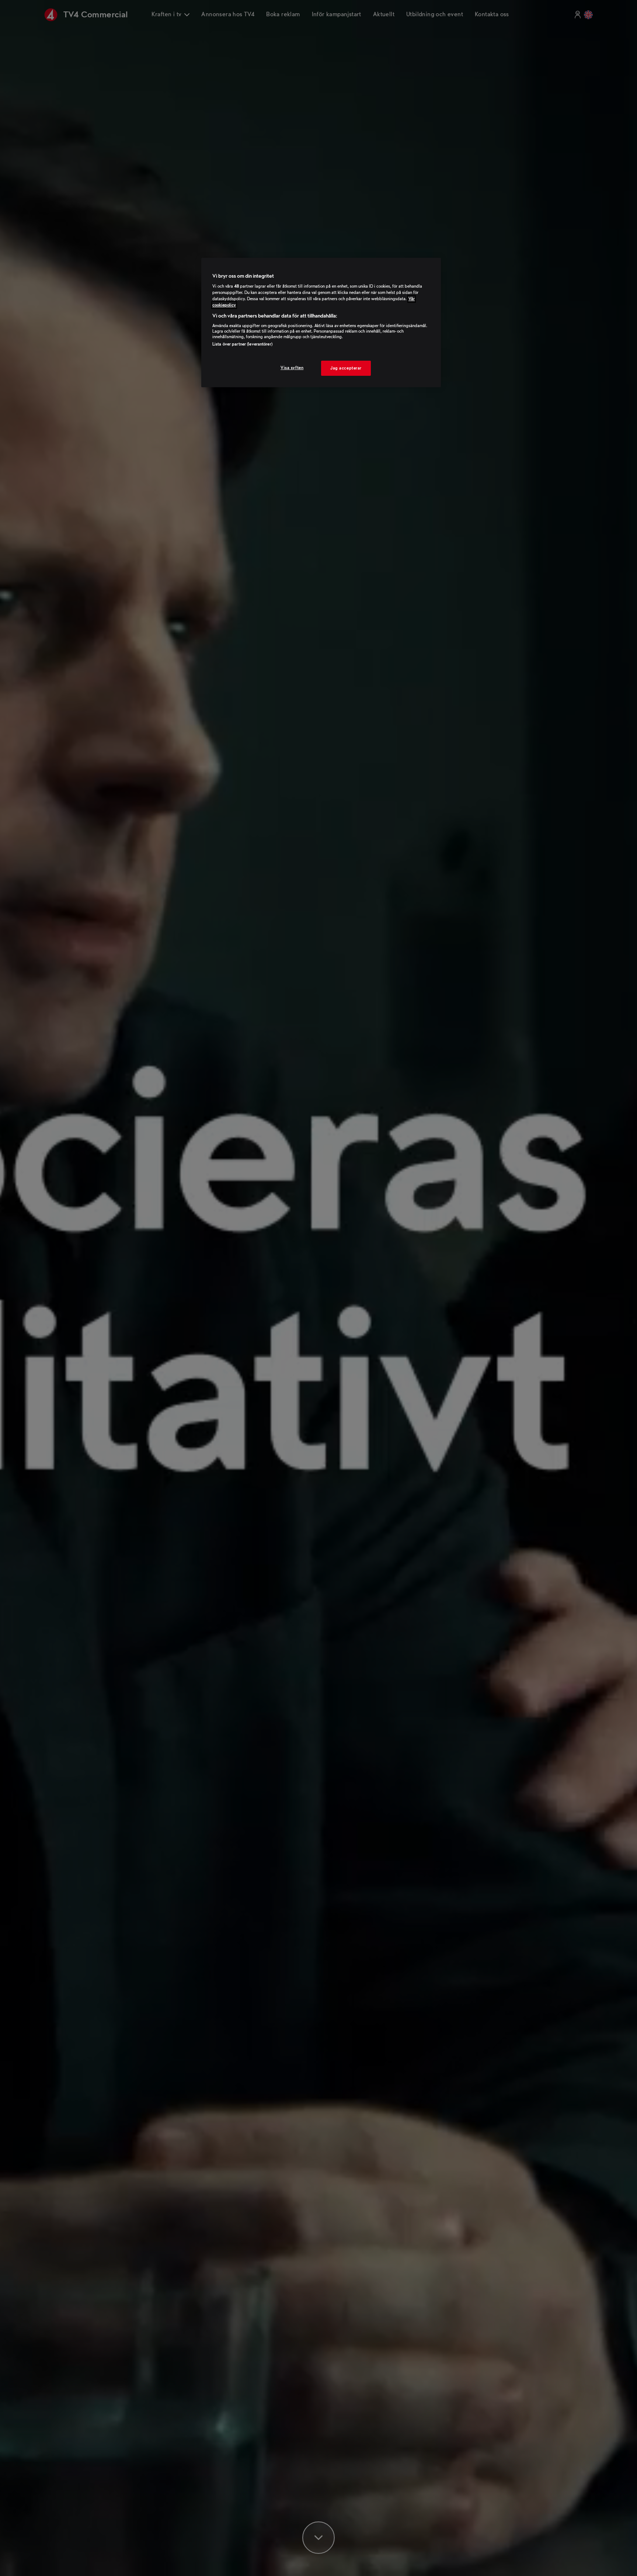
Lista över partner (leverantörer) (242, 344)
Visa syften (292, 367)
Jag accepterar (346, 368)
